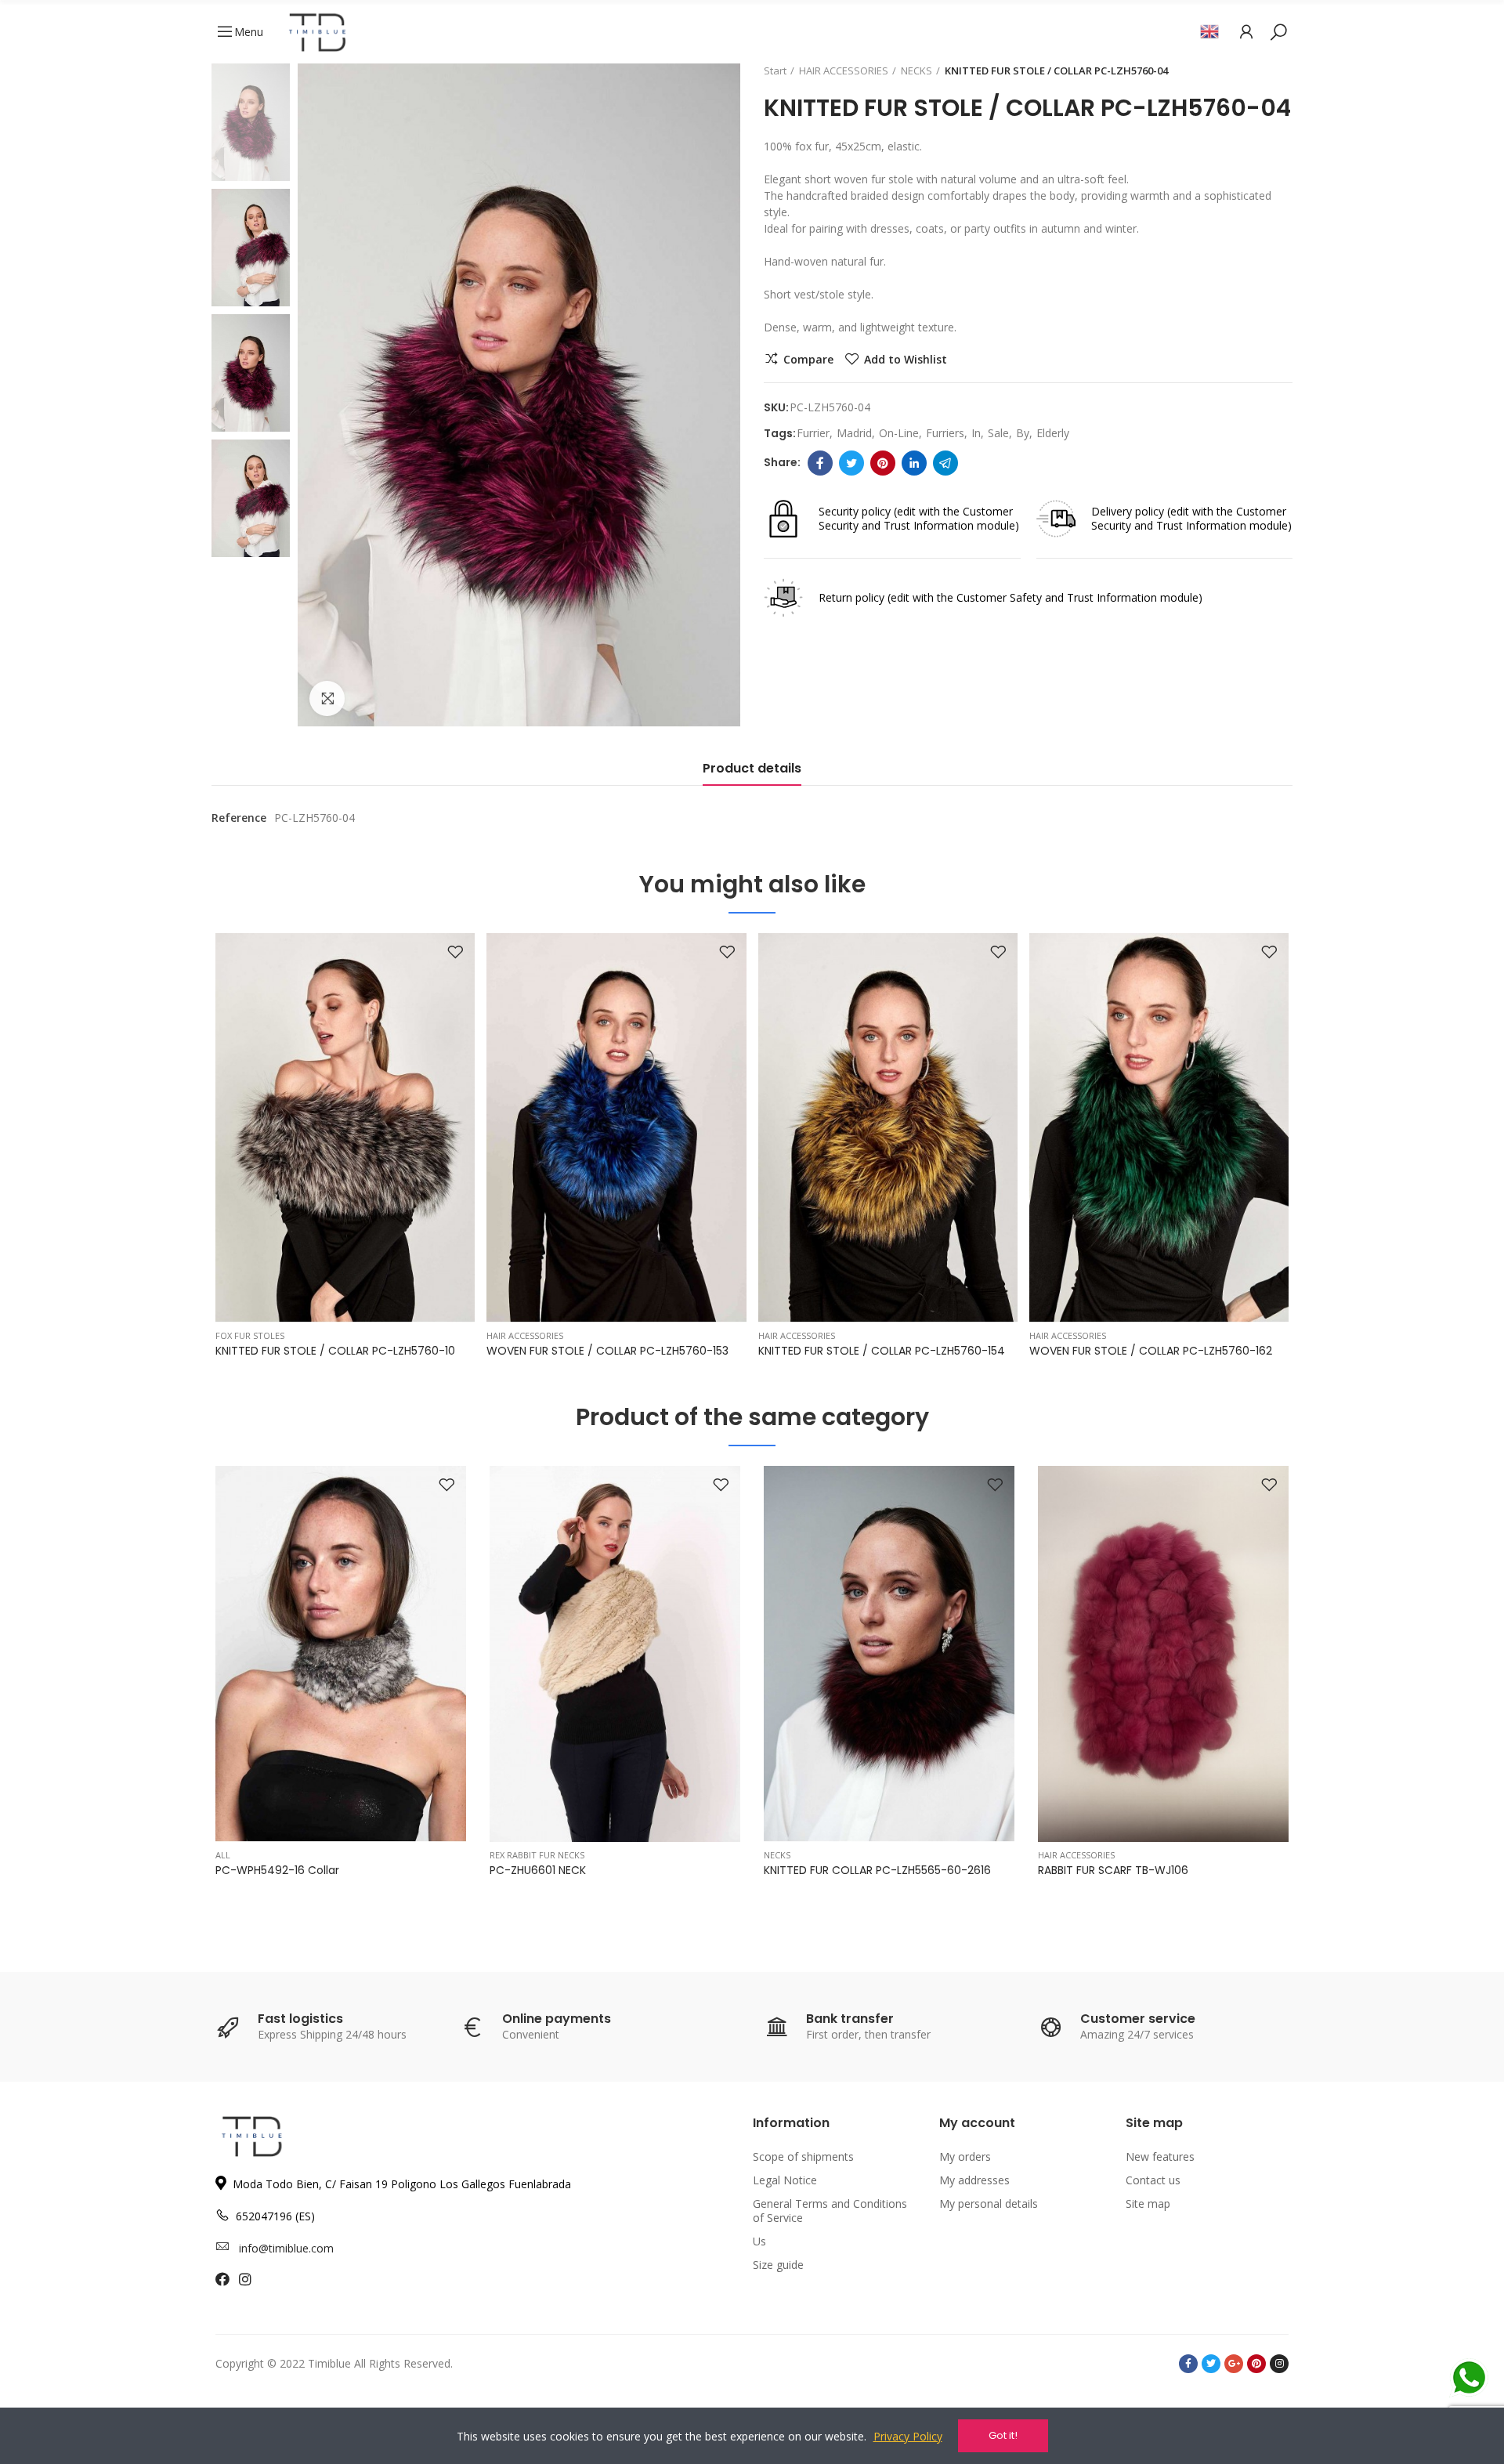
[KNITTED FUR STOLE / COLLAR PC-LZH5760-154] (888, 1128)
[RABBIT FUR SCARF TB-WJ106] (1163, 1654)
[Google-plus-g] (1234, 2364)
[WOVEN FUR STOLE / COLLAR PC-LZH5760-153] (616, 1128)
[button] (172, 1152)
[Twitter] (851, 463)
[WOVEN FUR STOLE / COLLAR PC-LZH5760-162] (1159, 1128)
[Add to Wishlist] (455, 953)
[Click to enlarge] (327, 698)
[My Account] (1246, 31)
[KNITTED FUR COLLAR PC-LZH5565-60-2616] (889, 1654)
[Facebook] (820, 463)
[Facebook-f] (1188, 2364)
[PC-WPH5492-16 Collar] (341, 1654)
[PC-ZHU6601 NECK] (615, 1654)
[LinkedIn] (914, 463)
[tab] (752, 772)
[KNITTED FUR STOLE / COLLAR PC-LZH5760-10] (345, 1128)
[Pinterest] (883, 463)
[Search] (1278, 31)
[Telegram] (945, 463)
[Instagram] (1279, 2364)
